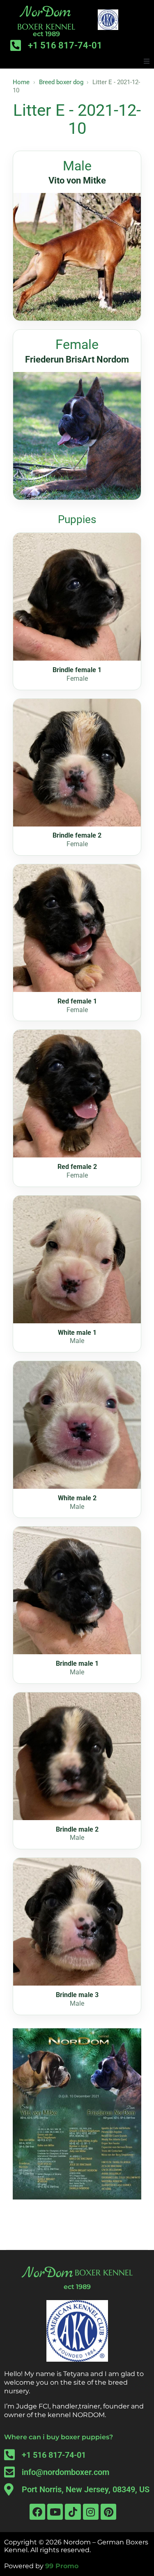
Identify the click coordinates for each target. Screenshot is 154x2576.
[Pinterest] (108, 2512)
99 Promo (62, 2566)
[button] (147, 61)
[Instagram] (91, 2512)
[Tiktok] (73, 2512)
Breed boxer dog (61, 82)
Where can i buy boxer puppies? (59, 2437)
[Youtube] (55, 2512)
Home (21, 82)
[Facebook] (37, 2512)
